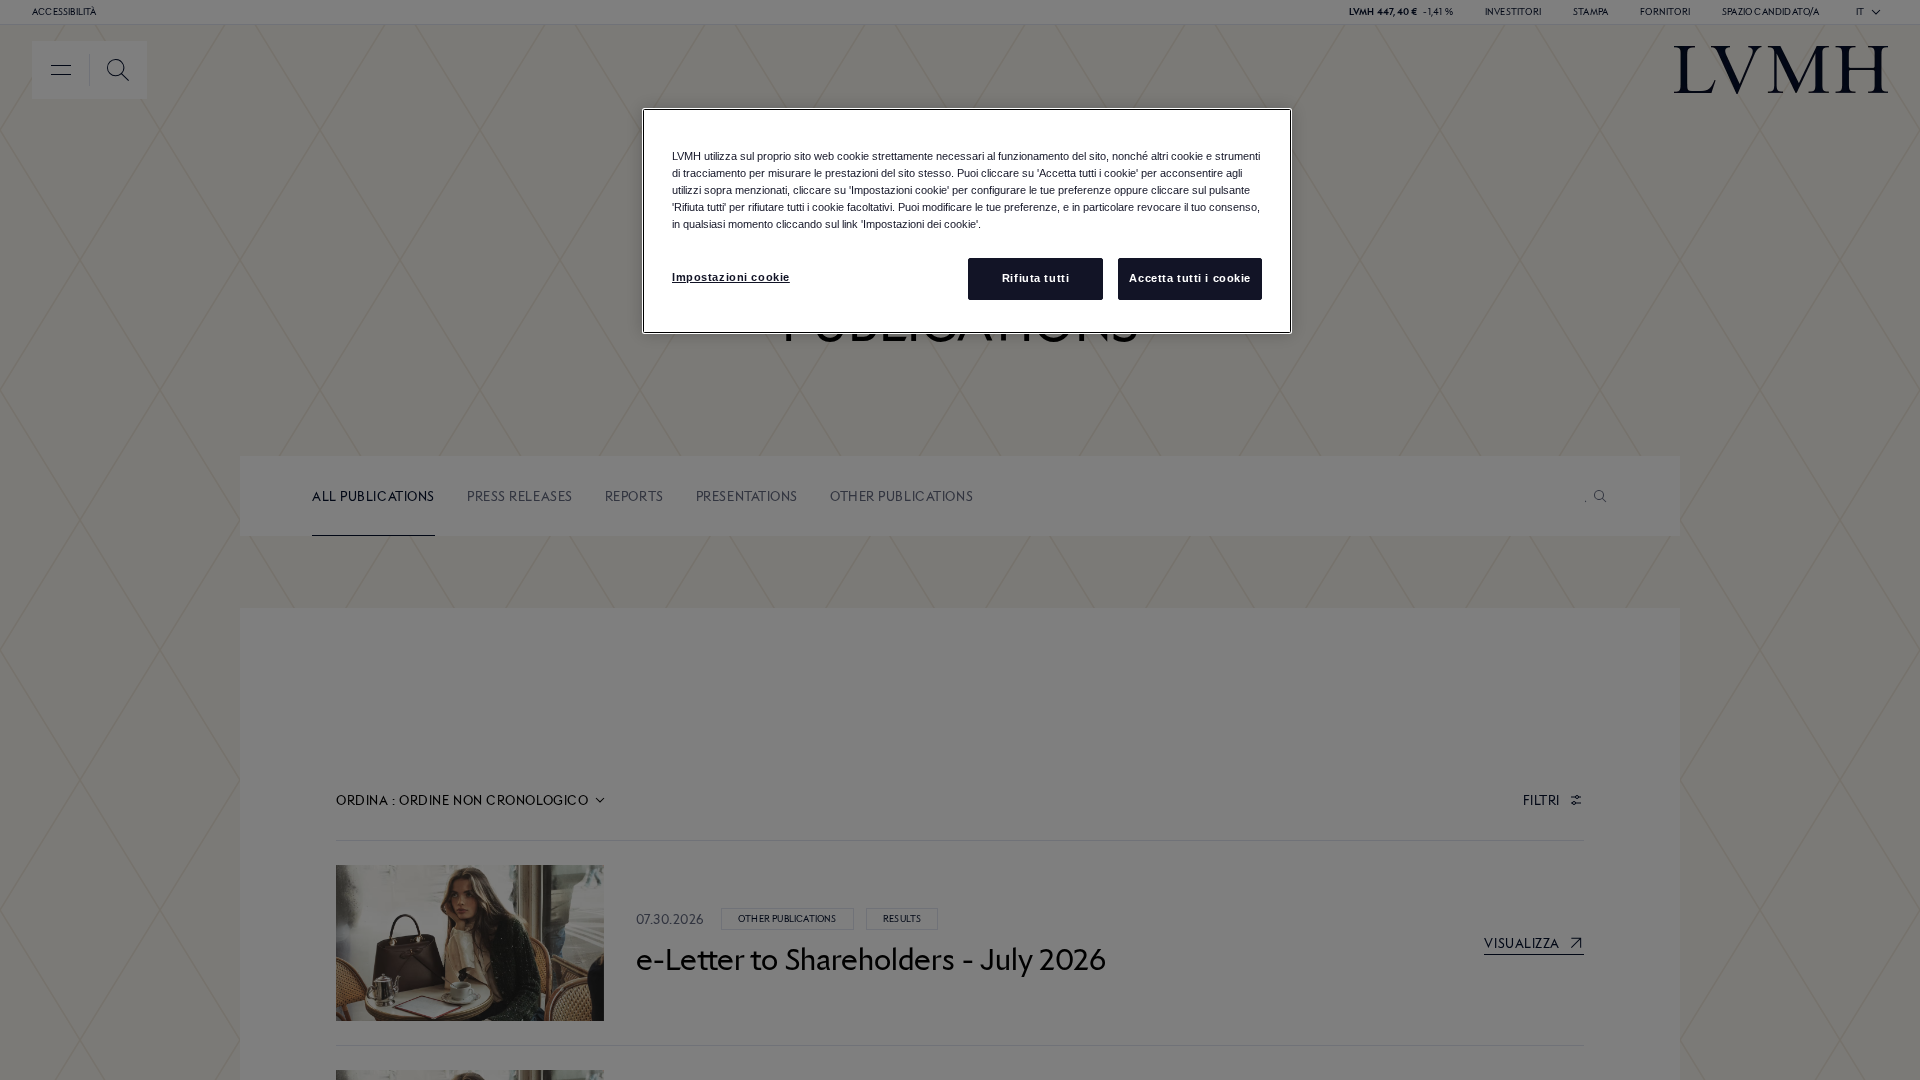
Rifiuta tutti (1035, 278)
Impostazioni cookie (731, 277)
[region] (967, 221)
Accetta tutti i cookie (1190, 278)
